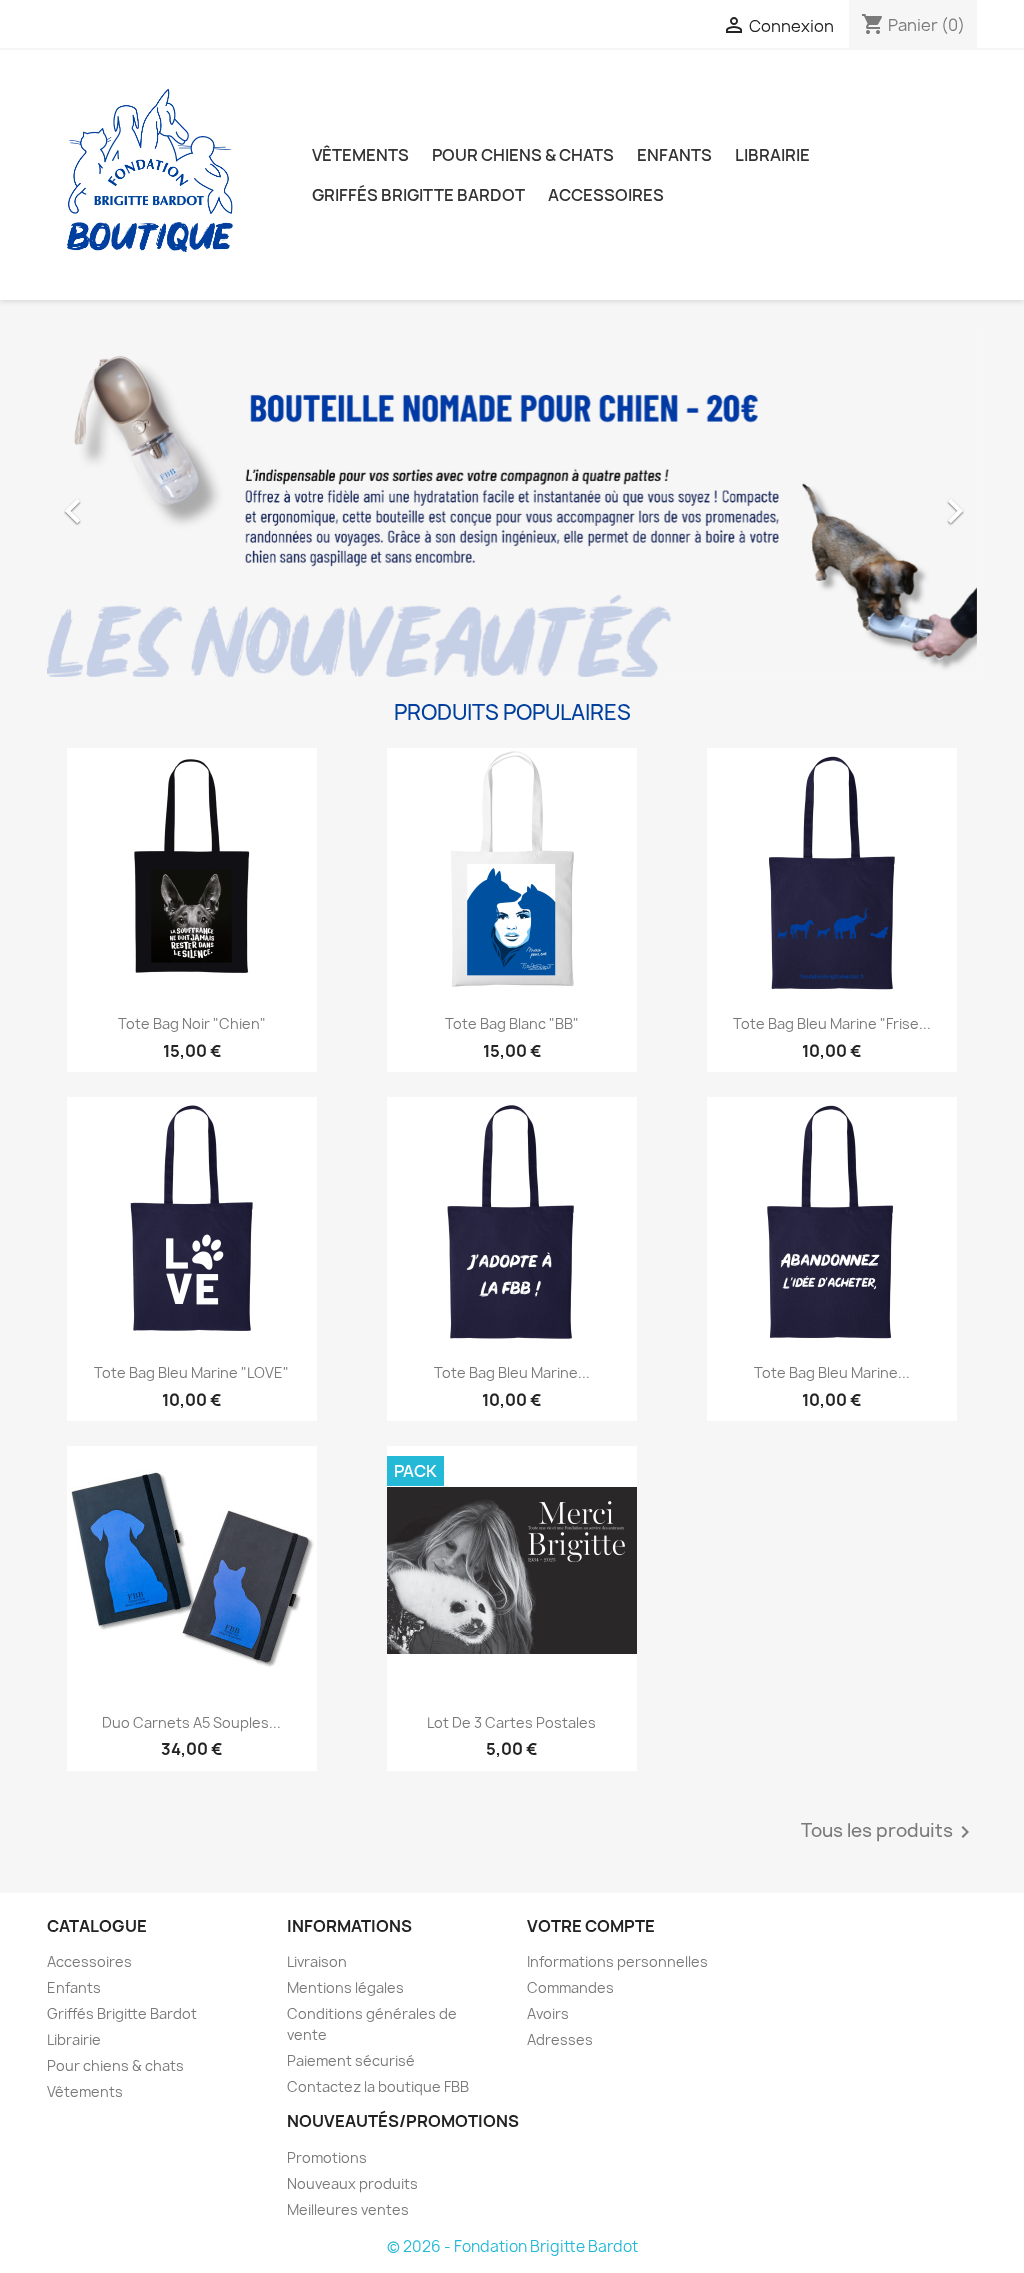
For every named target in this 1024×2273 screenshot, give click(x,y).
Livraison (317, 1961)
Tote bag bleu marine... (512, 1372)
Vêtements (360, 155)
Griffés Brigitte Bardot (418, 195)
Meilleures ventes (348, 2209)
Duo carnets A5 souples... (191, 1722)
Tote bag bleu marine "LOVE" (191, 1372)
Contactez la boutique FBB (378, 2086)
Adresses (560, 2039)
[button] (117, 501)
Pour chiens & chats (523, 155)
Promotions (327, 2157)
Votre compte (591, 1926)
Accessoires (606, 195)
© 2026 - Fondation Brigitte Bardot (512, 2246)
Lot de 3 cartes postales (511, 1722)
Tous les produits (889, 1832)
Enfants (674, 155)
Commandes (570, 1987)
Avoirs (548, 2013)
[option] (512, 501)
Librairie (772, 155)
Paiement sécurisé (351, 2060)
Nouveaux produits (352, 2183)
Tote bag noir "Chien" (192, 1023)
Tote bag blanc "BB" (512, 1023)
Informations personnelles (617, 1961)
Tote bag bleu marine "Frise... (832, 1023)
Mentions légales (345, 1987)
